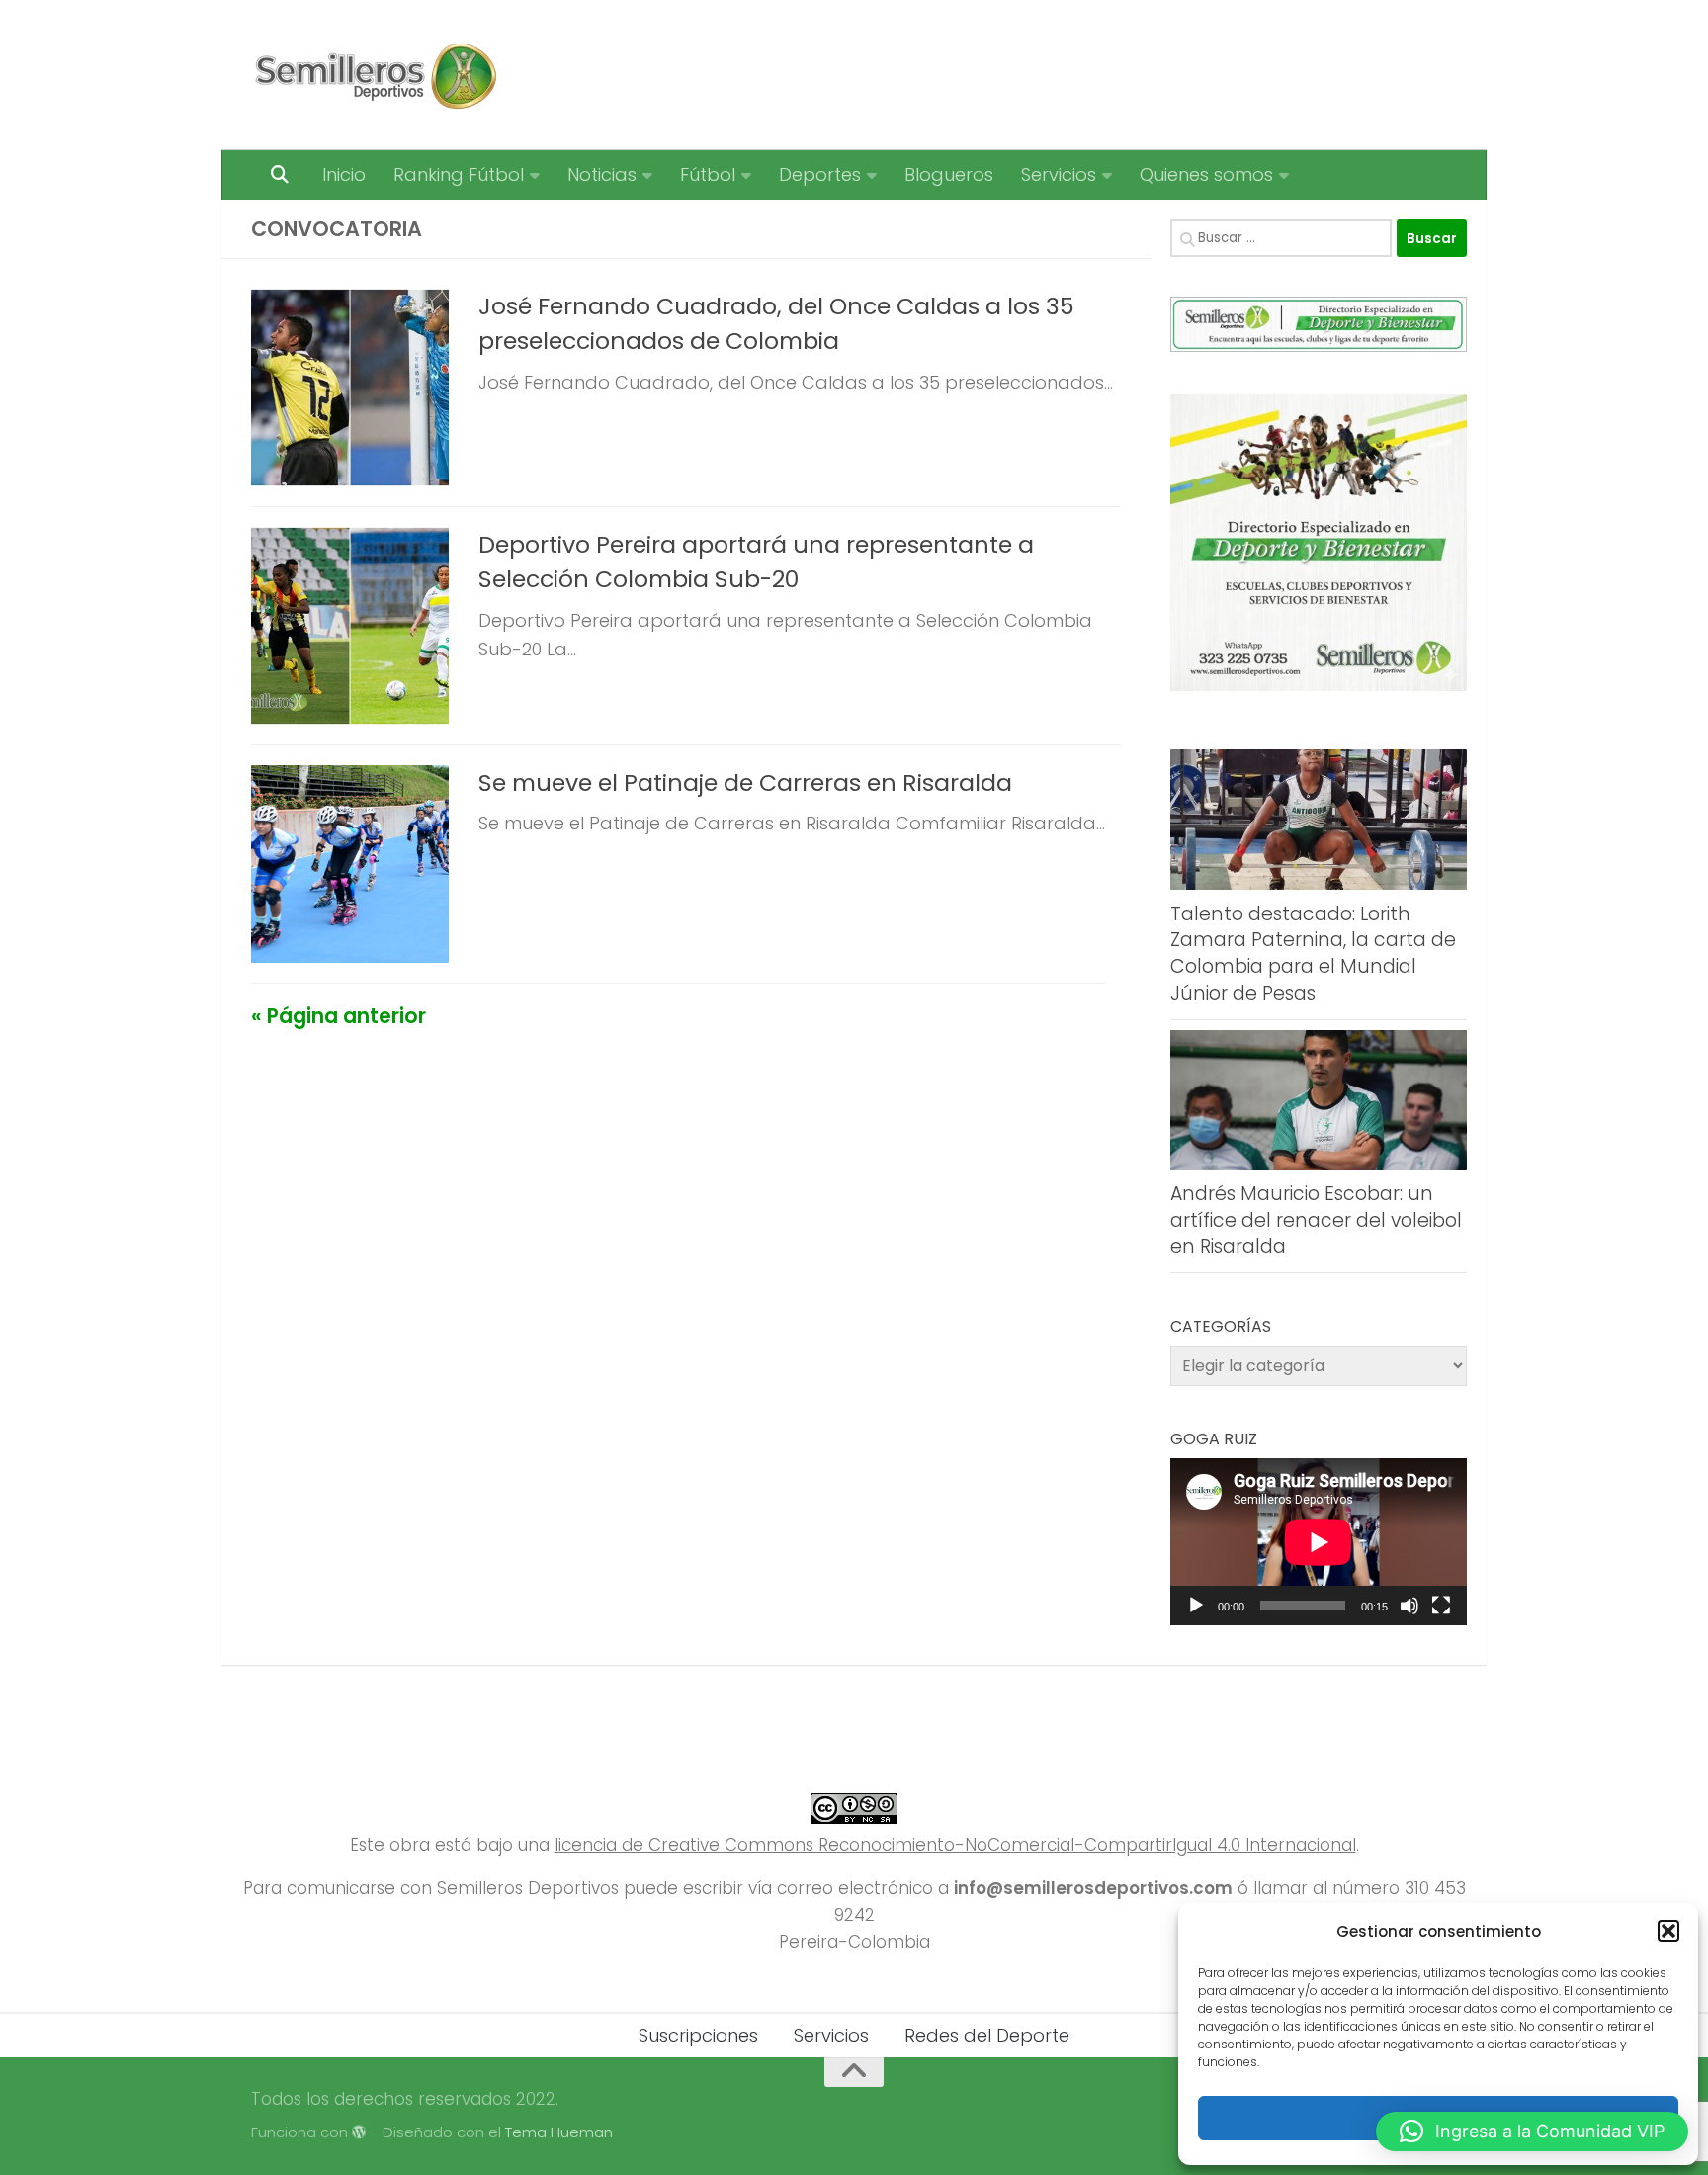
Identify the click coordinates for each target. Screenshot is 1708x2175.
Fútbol (708, 174)
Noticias (602, 174)
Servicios (1059, 174)
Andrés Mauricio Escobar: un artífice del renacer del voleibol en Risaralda (1316, 1220)
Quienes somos (1206, 174)
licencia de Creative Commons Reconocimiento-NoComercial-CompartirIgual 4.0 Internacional (955, 1845)
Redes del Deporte (987, 2035)
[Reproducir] (1196, 1606)
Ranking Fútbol (459, 174)
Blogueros (949, 174)
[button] (1668, 1931)
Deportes (820, 174)
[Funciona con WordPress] (359, 2133)
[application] (1319, 1542)
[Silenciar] (1409, 1606)
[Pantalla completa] (1441, 1606)
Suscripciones (698, 2035)
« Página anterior (339, 1016)
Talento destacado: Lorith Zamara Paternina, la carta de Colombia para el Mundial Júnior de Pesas (1313, 954)
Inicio (344, 174)
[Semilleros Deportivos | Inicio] (374, 75)
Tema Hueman (559, 2132)
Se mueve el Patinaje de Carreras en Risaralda (745, 783)
